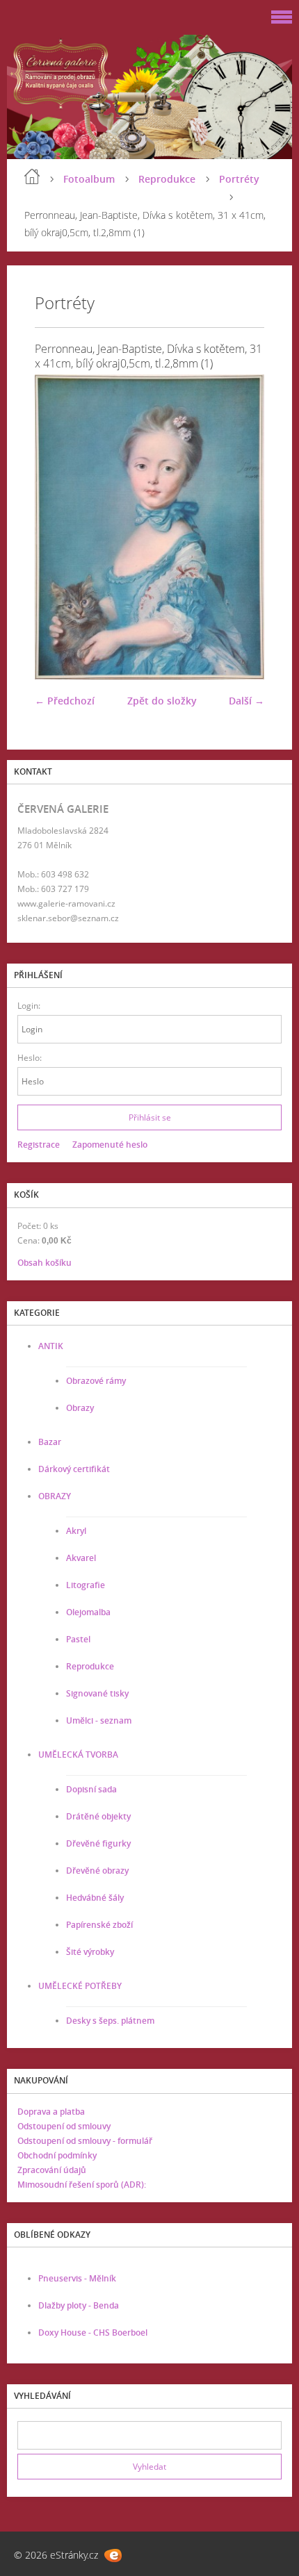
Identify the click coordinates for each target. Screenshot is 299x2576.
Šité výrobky (90, 1952)
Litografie (86, 1585)
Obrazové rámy (96, 1381)
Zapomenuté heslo (110, 1145)
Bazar (50, 1442)
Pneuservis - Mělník (77, 2278)
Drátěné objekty (98, 1816)
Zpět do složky (162, 701)
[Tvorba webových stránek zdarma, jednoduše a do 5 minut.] (113, 2556)
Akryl (76, 1531)
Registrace (39, 1145)
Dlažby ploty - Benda (79, 2305)
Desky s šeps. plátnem (110, 2021)
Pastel (78, 1639)
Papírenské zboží (99, 1925)
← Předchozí (65, 701)
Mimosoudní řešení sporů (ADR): (82, 2185)
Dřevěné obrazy (97, 1871)
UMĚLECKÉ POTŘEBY (80, 1986)
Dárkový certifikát (74, 1469)
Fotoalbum (89, 179)
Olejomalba (88, 1612)
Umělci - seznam (99, 1720)
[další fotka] (242, 527)
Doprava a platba (51, 2112)
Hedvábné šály (95, 1898)
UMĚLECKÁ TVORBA (78, 1755)
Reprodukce (167, 179)
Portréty (239, 179)
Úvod (32, 176)
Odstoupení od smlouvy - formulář (85, 2141)
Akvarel (81, 1558)
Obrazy (80, 1408)
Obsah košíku (45, 1263)
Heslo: (30, 1058)
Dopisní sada (91, 1789)
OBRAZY (55, 1496)
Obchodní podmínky (57, 2155)
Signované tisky (97, 1693)
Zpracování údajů (52, 2170)
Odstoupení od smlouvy (64, 2126)
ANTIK (51, 1346)
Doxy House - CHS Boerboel (93, 2333)
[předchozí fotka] (57, 527)
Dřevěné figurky (98, 1843)
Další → (247, 701)
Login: (29, 1006)
